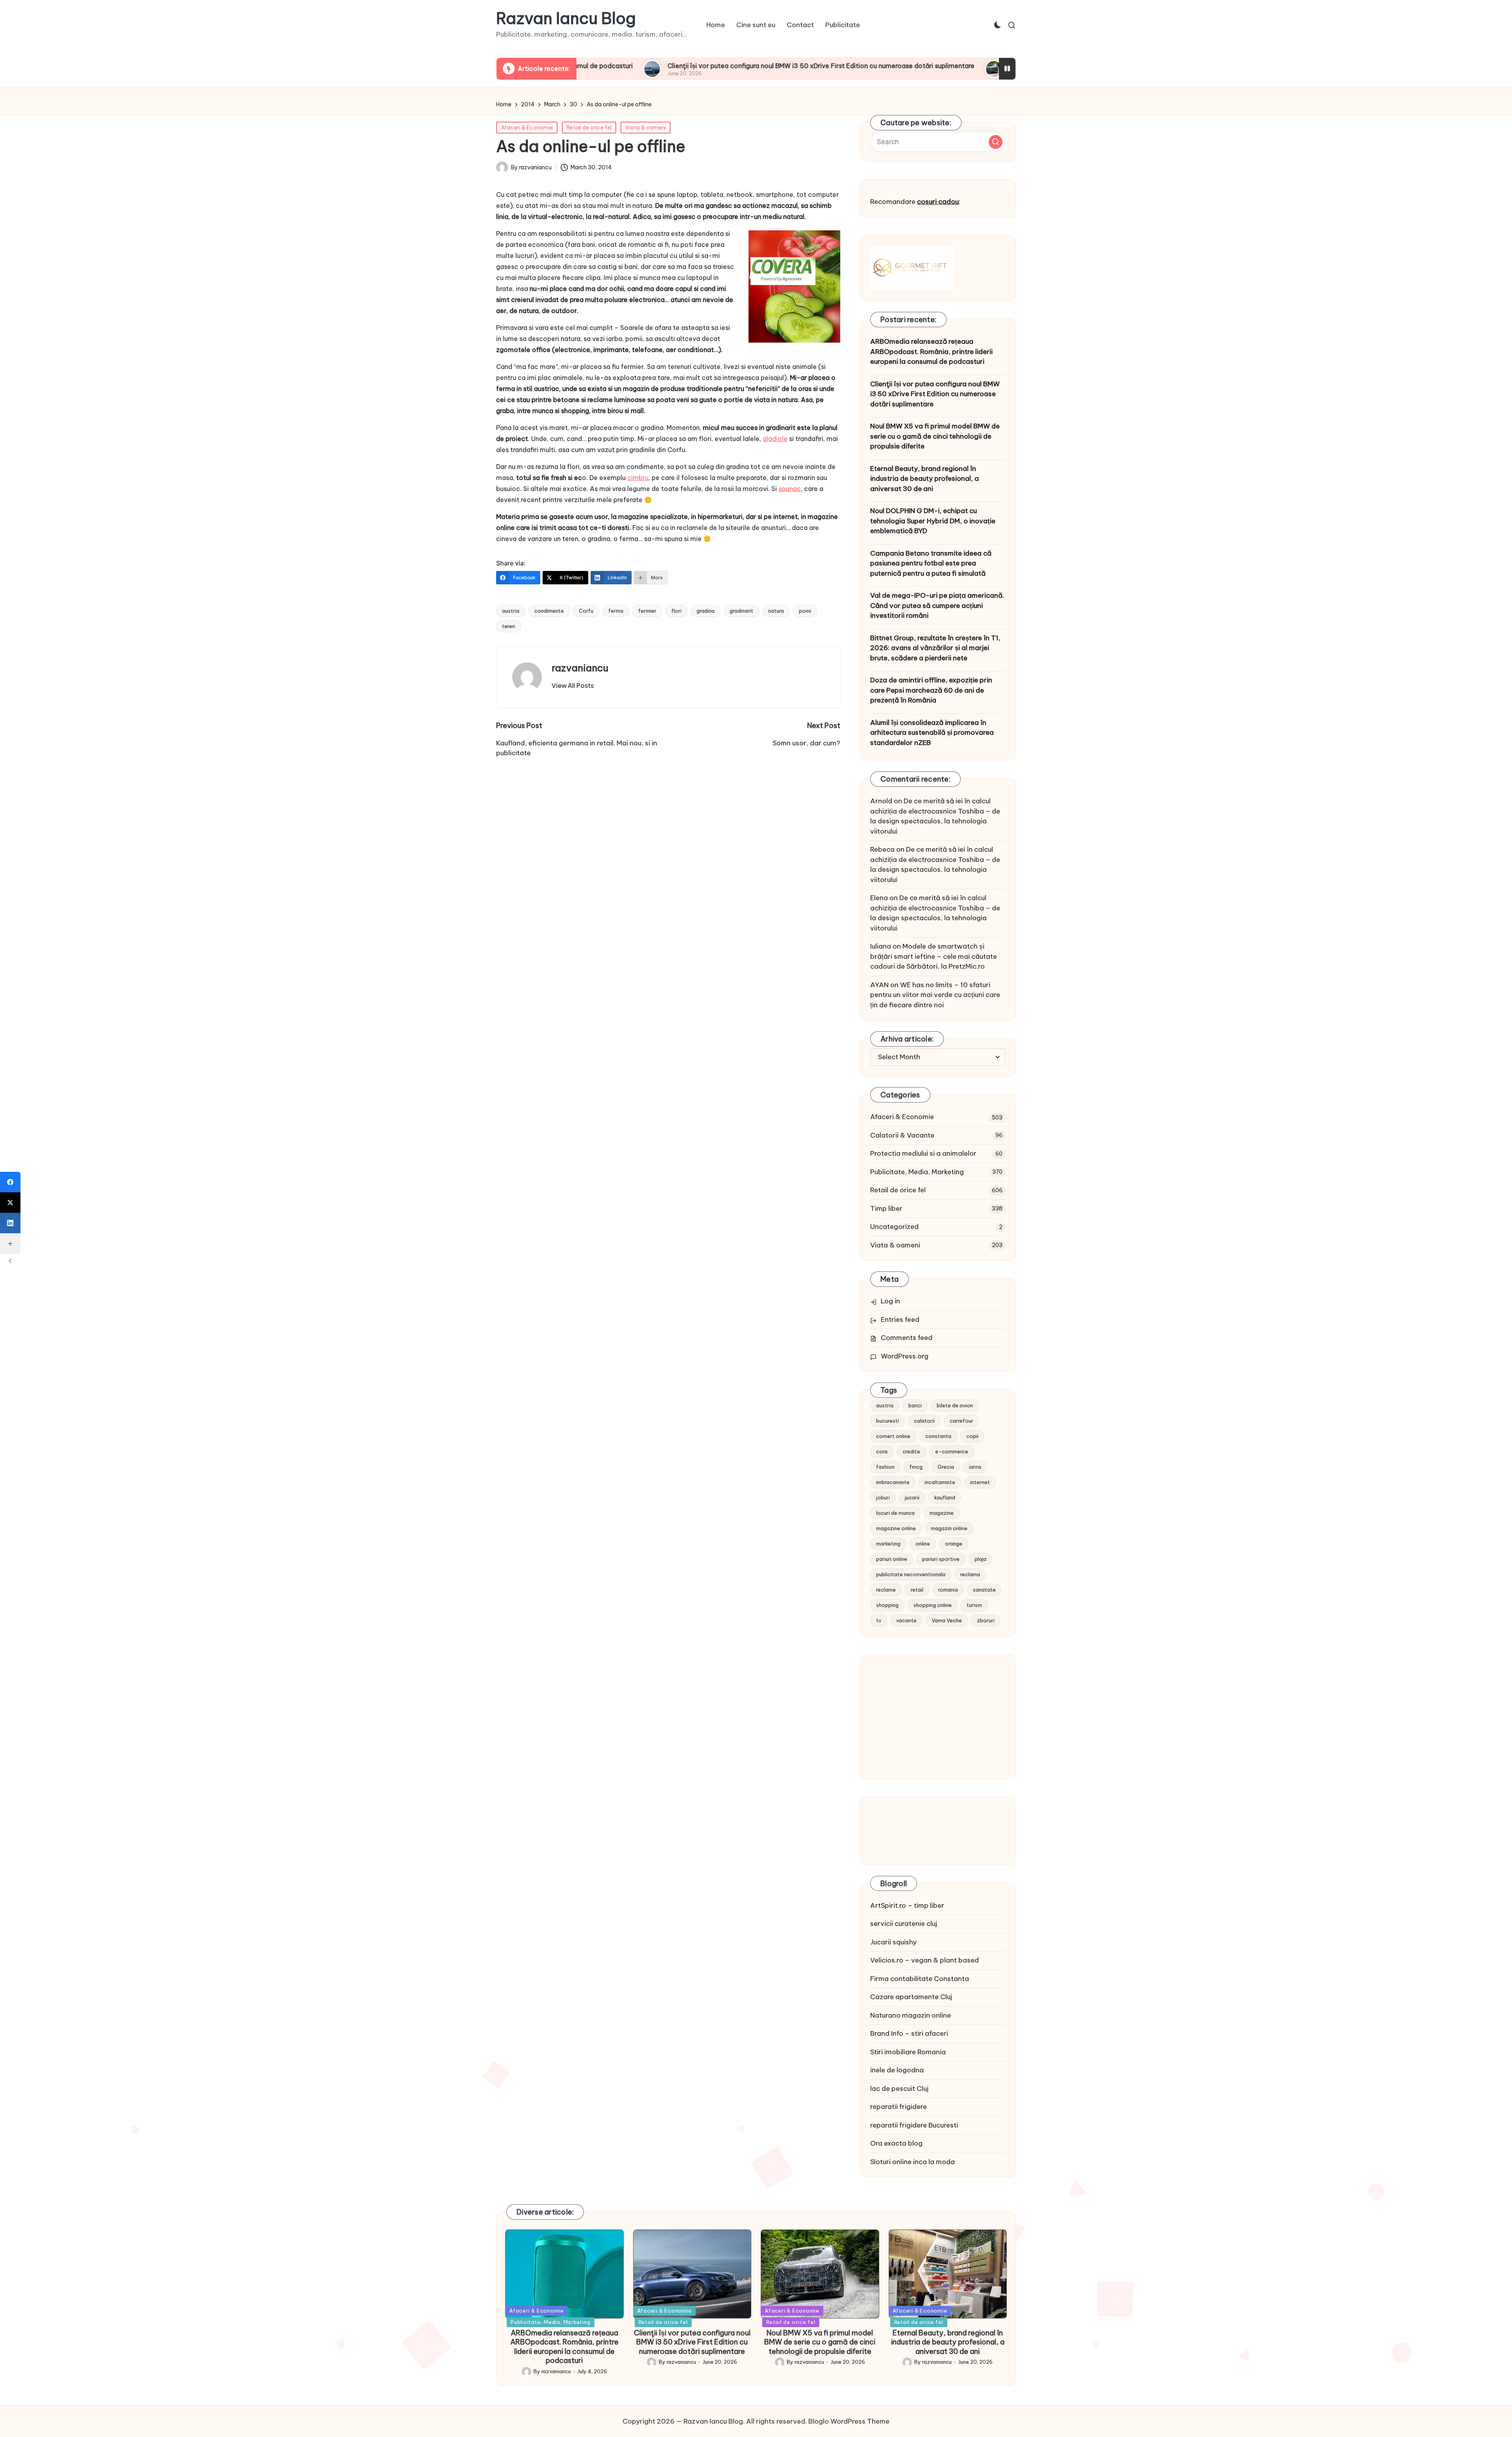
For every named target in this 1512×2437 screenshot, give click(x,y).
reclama (970, 1574)
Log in (890, 1301)
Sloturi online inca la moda (913, 2162)
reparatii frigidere (899, 2107)
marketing (888, 1544)
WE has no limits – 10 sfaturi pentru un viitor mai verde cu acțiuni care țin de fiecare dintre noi (935, 995)
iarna (975, 1467)
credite (911, 1451)
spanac (790, 489)
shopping (887, 1605)
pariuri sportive (941, 1559)
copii (972, 1436)
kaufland (945, 1497)
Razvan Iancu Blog (566, 19)
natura (776, 611)
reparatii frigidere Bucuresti (914, 2125)
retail (917, 1590)
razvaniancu (580, 668)
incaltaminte (940, 1482)
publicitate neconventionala (911, 1574)
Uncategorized (894, 1227)
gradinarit (741, 611)
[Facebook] (10, 1182)
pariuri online (892, 1559)
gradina (706, 611)
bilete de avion (955, 1405)
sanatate (984, 1590)
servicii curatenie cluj (904, 1924)
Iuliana (881, 946)
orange (954, 1544)
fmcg (916, 1467)
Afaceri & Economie (527, 128)
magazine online (896, 1528)
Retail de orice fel (589, 128)
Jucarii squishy (893, 1942)
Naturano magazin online (911, 2015)
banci (915, 1405)
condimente (549, 611)
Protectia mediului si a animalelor (923, 1153)
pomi (805, 611)
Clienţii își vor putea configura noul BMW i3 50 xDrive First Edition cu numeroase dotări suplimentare (675, 66)
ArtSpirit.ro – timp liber (907, 1905)
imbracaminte (893, 1482)
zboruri (986, 1620)
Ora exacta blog (896, 2143)
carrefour (962, 1421)
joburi (883, 1497)
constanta (938, 1436)
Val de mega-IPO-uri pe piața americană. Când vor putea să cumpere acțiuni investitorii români (937, 605)
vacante (906, 1620)
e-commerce (952, 1451)
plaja (980, 1559)
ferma (616, 611)
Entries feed (900, 1320)
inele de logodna (897, 2070)
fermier (647, 611)
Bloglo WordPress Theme (849, 2421)
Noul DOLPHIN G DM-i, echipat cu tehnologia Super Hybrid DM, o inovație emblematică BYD (933, 521)
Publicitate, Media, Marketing (917, 1172)
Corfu (586, 611)
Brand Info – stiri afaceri (909, 2033)
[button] (573, 686)
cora (882, 1451)
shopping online (933, 1605)
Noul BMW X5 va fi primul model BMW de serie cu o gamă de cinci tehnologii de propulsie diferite (935, 436)
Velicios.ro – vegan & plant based (925, 1960)
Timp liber (886, 1208)
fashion (885, 1467)
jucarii (912, 1497)
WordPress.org (905, 1356)
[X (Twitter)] (10, 1203)
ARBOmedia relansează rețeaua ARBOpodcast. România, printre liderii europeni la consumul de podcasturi (931, 351)
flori (676, 611)
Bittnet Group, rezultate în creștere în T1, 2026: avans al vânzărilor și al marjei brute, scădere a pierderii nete (935, 648)
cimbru (638, 478)
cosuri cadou (938, 202)
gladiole (775, 439)
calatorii (924, 1421)
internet (980, 1482)
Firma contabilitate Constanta (920, 1979)
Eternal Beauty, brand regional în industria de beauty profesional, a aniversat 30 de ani (925, 479)
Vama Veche (947, 1620)
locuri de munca (895, 1513)
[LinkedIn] (10, 1223)
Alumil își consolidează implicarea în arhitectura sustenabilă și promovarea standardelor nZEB (932, 733)
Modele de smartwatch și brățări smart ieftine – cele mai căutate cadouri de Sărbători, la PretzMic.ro (934, 956)
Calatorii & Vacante (902, 1135)
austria (511, 611)
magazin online (949, 1528)
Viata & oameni (646, 128)
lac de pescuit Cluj (899, 2089)
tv (879, 1620)
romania (948, 1590)
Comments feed (907, 1338)
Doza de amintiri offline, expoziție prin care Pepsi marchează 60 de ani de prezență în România (931, 690)
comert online (893, 1436)
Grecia (946, 1467)
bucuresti (888, 1421)
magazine (942, 1513)
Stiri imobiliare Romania (908, 2052)
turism (974, 1605)
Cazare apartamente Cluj (911, 1997)
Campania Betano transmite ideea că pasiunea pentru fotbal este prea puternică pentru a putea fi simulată (931, 563)
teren (509, 626)
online (923, 1544)
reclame (886, 1590)
